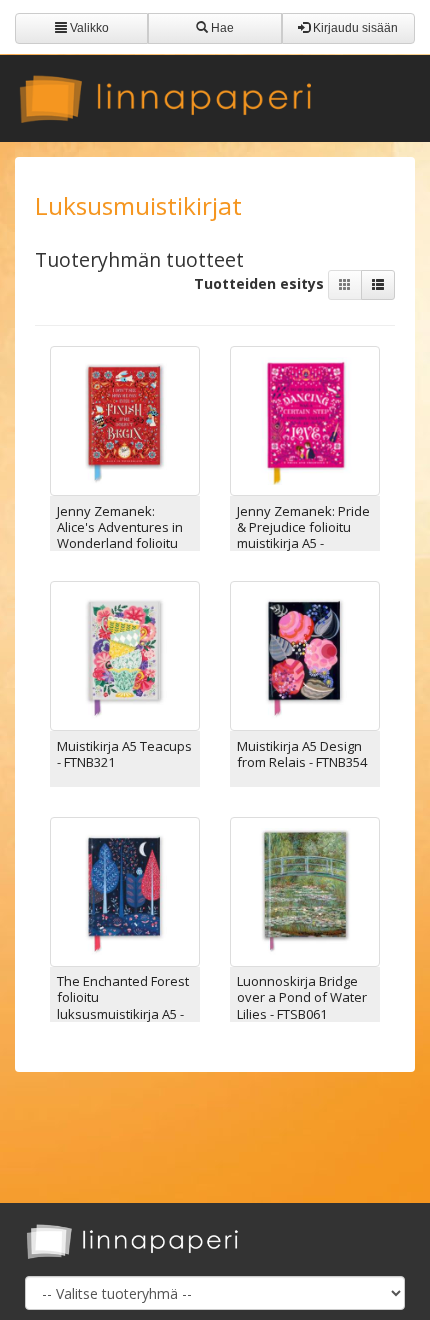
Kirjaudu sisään (354, 28)
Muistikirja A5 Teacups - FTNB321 (124, 754)
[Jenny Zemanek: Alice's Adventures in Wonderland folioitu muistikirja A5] (125, 419)
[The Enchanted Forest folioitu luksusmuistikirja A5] (125, 889)
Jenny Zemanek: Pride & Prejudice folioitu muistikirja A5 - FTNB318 (303, 535)
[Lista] (378, 285)
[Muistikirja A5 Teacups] (125, 654)
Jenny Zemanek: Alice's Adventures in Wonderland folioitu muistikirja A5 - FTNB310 (120, 543)
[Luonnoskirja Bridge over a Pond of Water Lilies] (305, 889)
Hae (221, 28)
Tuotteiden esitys (261, 283)
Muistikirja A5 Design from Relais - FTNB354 (302, 754)
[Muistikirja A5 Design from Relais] (305, 654)
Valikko (88, 28)
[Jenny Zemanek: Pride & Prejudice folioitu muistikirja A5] (305, 419)
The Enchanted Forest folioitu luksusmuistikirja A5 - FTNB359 (123, 1005)
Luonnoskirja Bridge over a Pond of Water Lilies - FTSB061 (302, 997)
